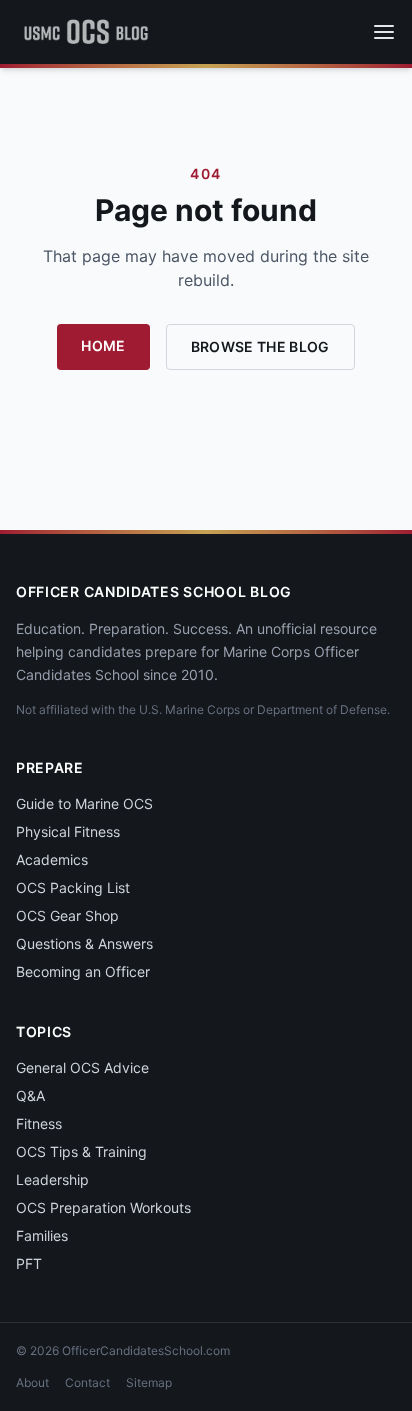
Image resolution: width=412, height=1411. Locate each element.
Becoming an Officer (83, 971)
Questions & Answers (84, 943)
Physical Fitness (68, 831)
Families (42, 1235)
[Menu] (384, 32)
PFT (29, 1263)
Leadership (52, 1179)
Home (103, 345)
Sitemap (149, 1382)
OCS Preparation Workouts (103, 1207)
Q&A (30, 1095)
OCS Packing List (73, 887)
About (32, 1382)
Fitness (39, 1123)
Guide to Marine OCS (84, 803)
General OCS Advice (82, 1067)
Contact (87, 1382)
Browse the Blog (260, 346)
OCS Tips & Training (81, 1151)
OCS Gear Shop (67, 915)
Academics (52, 859)
